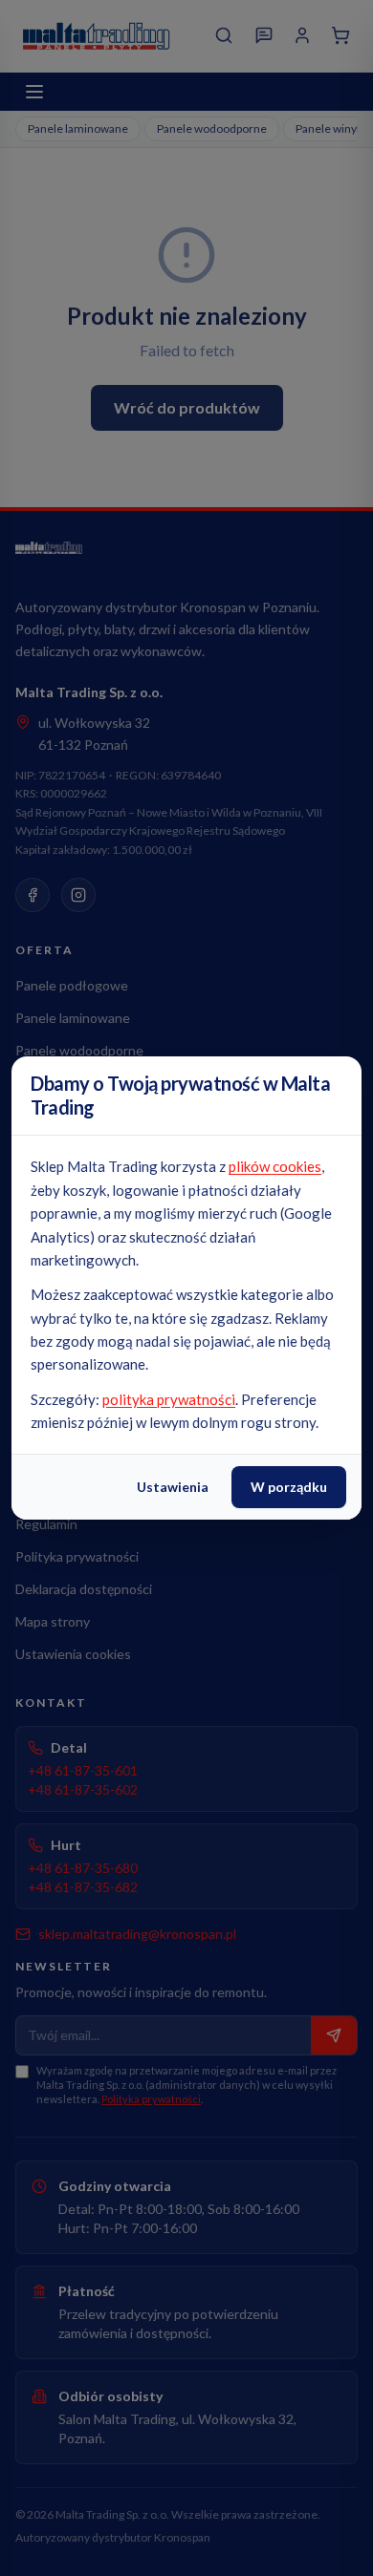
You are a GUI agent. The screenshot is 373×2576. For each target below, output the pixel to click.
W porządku (289, 1487)
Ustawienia (173, 1487)
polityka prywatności (169, 1399)
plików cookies (275, 1166)
